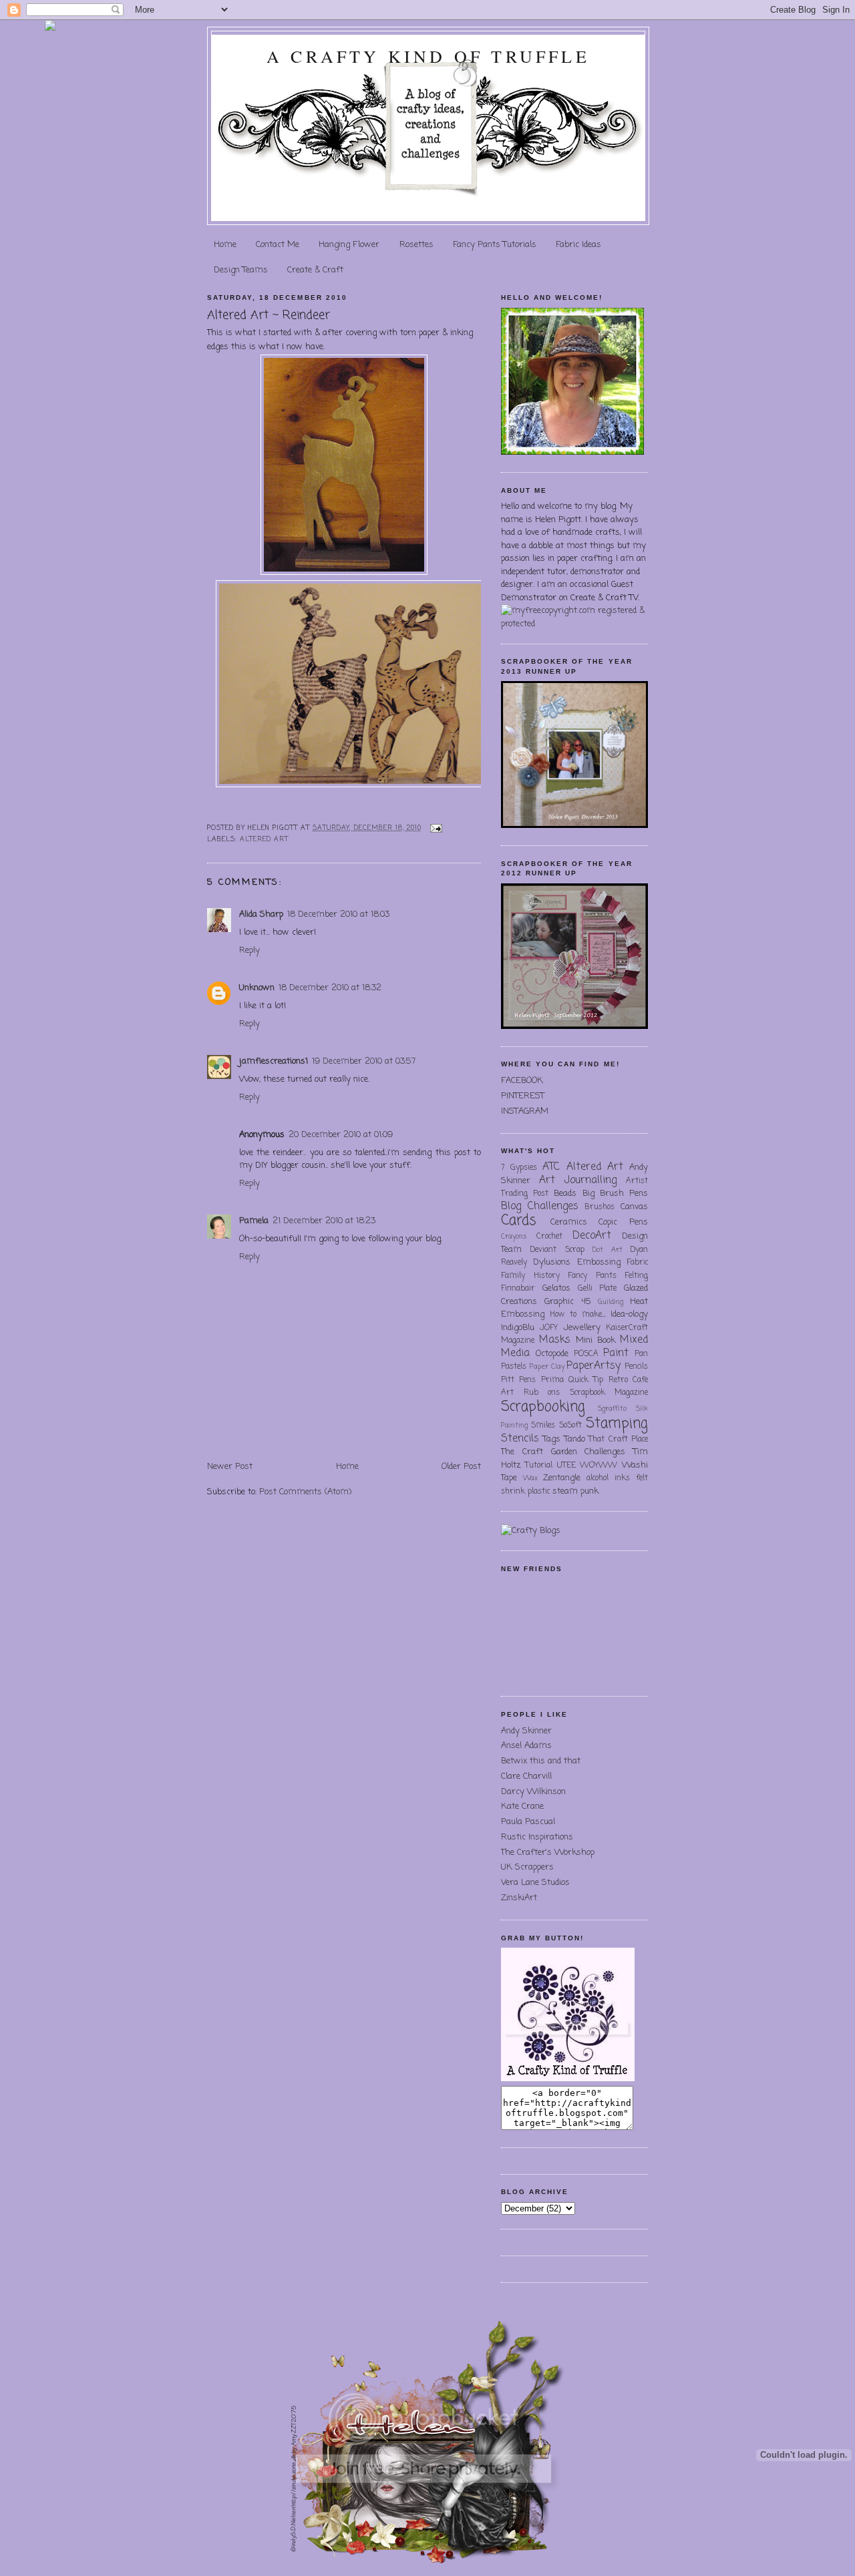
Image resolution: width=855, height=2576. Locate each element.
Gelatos (556, 1288)
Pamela (254, 1221)
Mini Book (595, 1340)
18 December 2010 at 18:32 (330, 988)
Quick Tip (586, 1380)
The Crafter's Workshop (548, 1853)
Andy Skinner (526, 1731)
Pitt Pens (518, 1380)
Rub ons (542, 1393)
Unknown (257, 988)
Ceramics (569, 1222)
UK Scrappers (527, 1867)
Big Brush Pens (615, 1194)
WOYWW (598, 1466)
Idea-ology (629, 1314)
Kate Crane (522, 1806)
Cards (519, 1221)
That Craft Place (618, 1440)
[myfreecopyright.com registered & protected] (574, 624)
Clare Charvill (526, 1776)
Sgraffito (612, 1409)
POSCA (586, 1354)
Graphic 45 (568, 1302)
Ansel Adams (526, 1746)
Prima (552, 1380)
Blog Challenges (540, 1207)
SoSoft (570, 1426)
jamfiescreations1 (274, 1061)
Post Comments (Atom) (305, 1492)
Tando (575, 1439)
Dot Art (607, 1250)
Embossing (599, 1262)
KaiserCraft (627, 1328)
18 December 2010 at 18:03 (338, 914)
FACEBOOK (522, 1081)
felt (642, 1478)
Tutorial (539, 1466)
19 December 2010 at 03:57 (364, 1061)
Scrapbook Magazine (609, 1393)
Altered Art (264, 840)
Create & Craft (315, 270)
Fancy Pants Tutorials (495, 245)
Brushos (600, 1207)
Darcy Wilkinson (533, 1792)
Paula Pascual (528, 1822)
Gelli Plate (597, 1289)
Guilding (611, 1302)
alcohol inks (608, 1478)
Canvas (634, 1207)
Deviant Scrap (557, 1250)
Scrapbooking (543, 1407)
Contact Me (278, 245)
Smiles (543, 1426)
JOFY (549, 1328)
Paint (616, 1353)
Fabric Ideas (578, 245)
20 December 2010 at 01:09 (341, 1135)
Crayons (514, 1237)
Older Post (461, 1467)
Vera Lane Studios (535, 1883)
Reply (249, 950)
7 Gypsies (519, 1168)
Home (225, 245)
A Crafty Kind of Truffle (428, 56)
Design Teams (241, 270)
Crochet (549, 1237)
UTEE (566, 1466)
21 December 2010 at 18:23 (324, 1221)
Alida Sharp (261, 914)
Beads (565, 1194)
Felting (636, 1276)
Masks (555, 1340)
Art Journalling (578, 1180)
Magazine (518, 1341)
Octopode (552, 1354)
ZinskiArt (519, 1898)
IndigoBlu (518, 1328)
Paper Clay (547, 1367)
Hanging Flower (349, 245)
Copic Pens (623, 1222)
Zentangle (562, 1478)
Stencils (520, 1439)
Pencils (636, 1367)
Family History (530, 1276)
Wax (530, 1478)
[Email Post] (435, 828)
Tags (552, 1439)
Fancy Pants (592, 1276)
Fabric (637, 1263)
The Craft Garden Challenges (563, 1452)
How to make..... (577, 1315)
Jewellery (582, 1328)
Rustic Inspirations (537, 1837)
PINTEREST (523, 1096)
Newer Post (230, 1467)
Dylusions (552, 1262)
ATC (551, 1167)
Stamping (617, 1424)
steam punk (575, 1491)
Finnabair (518, 1289)
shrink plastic (525, 1492)
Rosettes (416, 245)
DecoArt (592, 1236)
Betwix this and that (541, 1761)
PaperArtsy (593, 1366)
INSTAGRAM (525, 1111)
